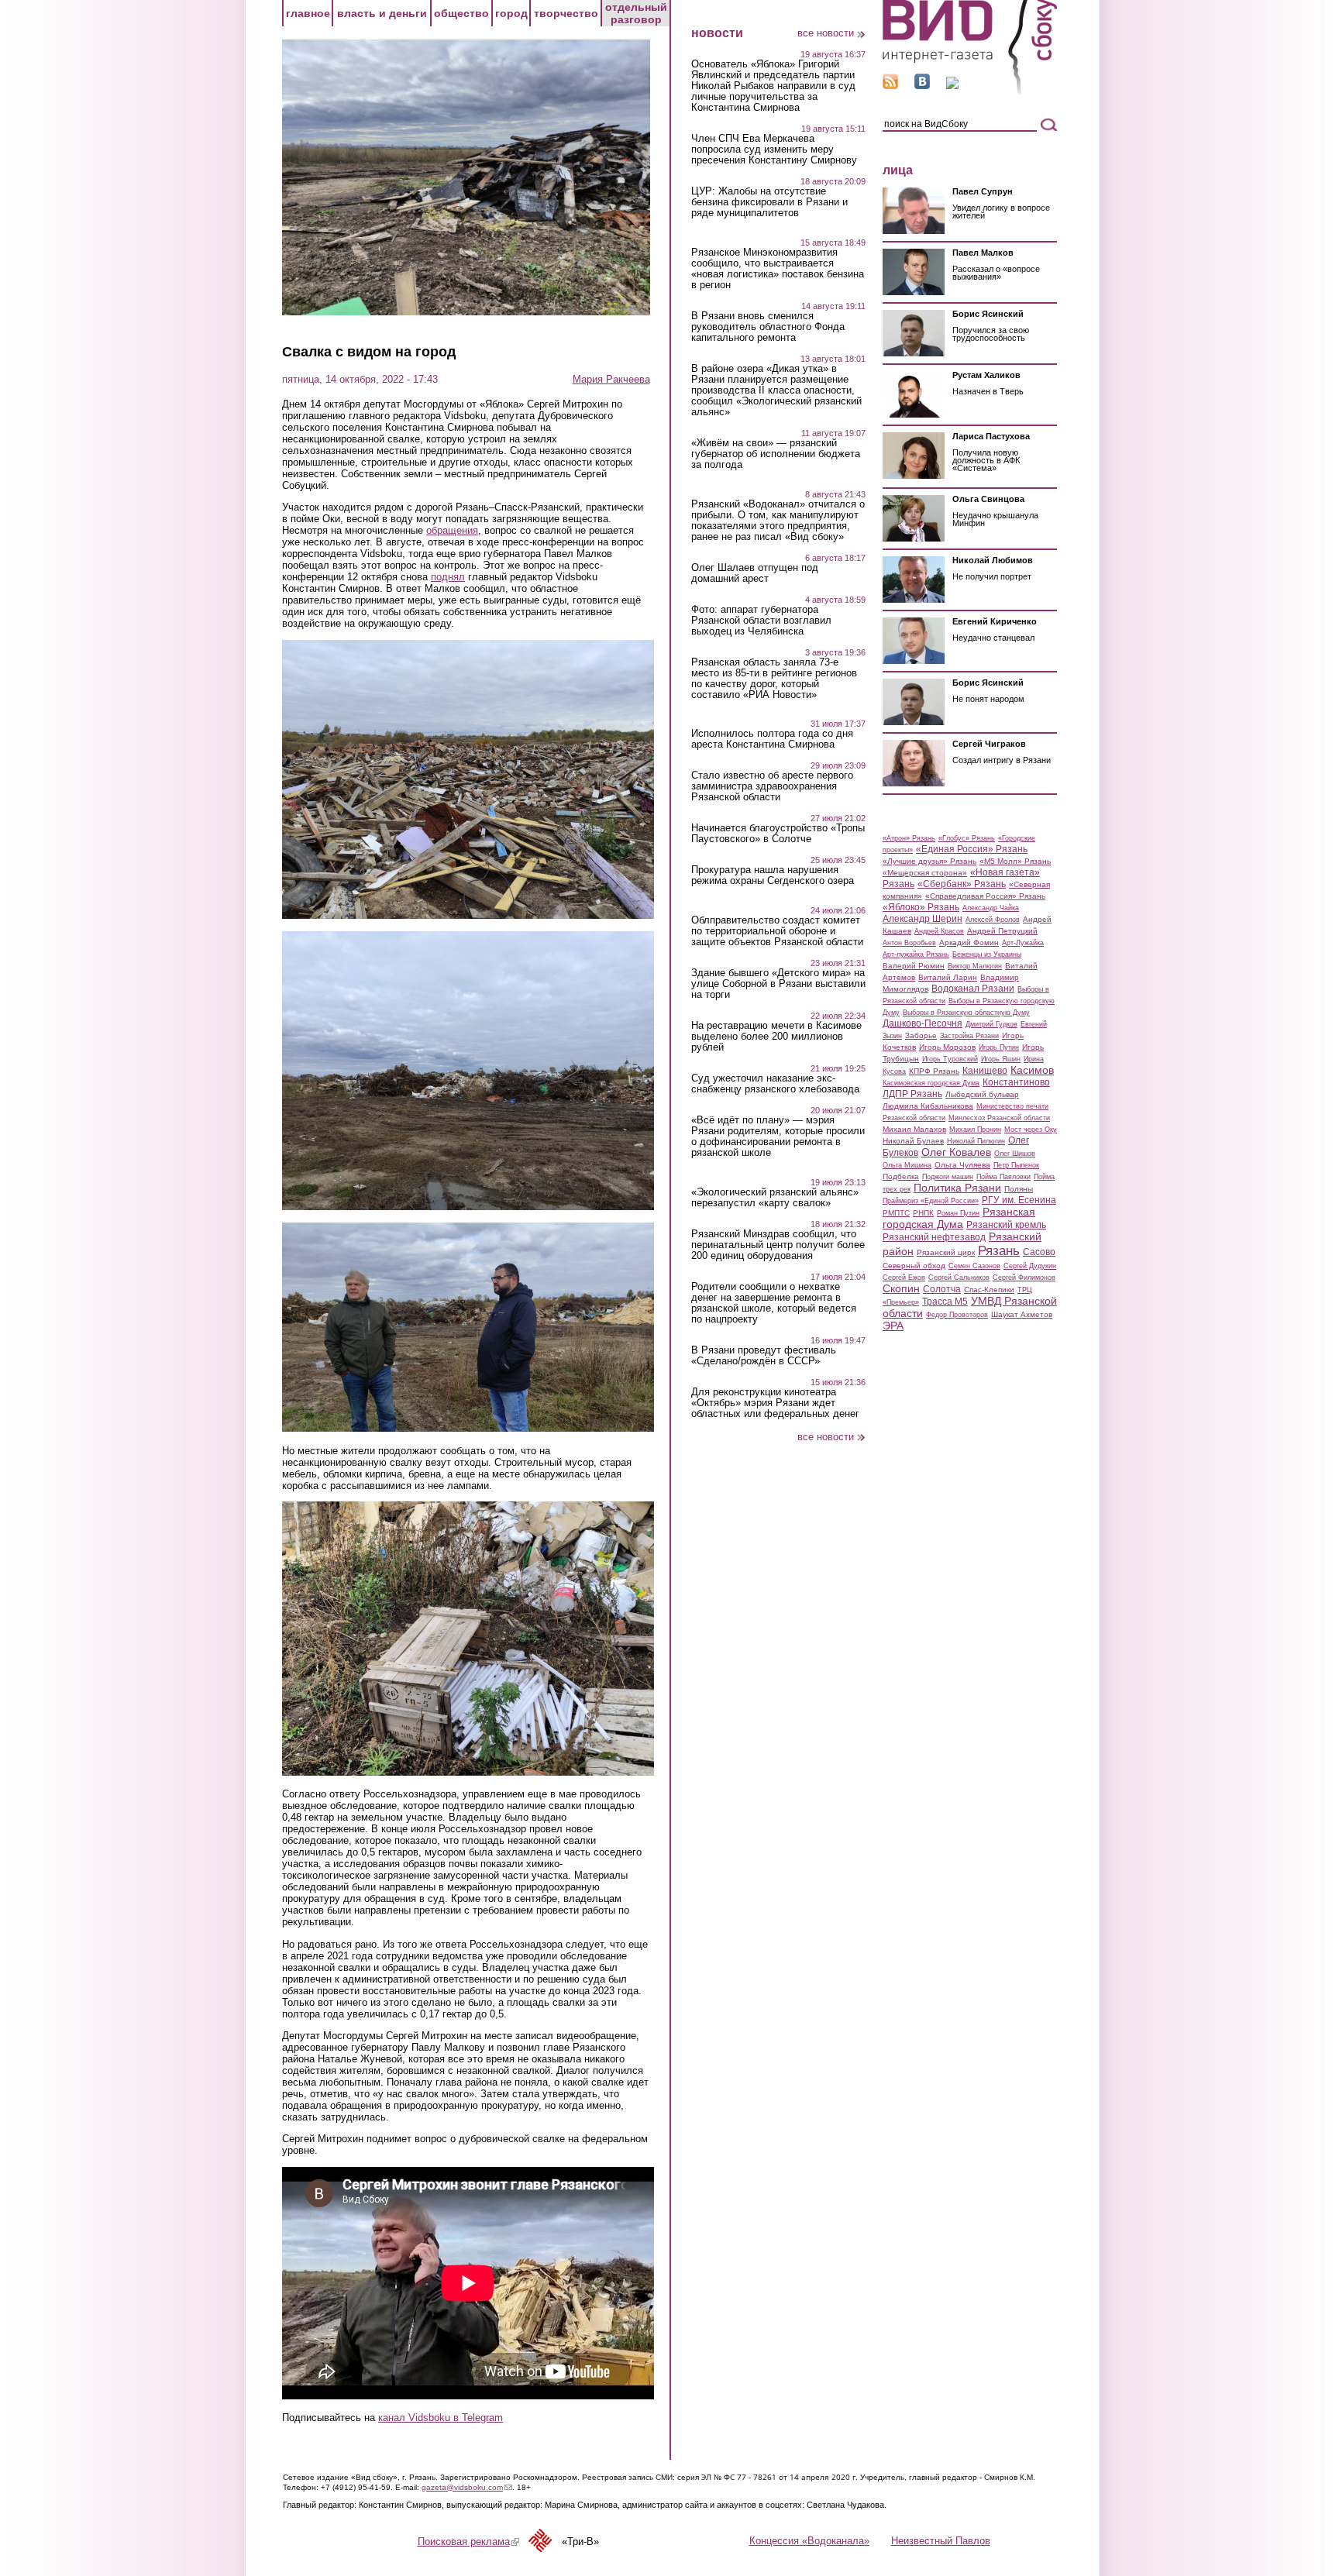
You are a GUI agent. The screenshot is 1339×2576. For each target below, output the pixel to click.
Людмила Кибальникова (928, 1106)
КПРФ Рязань (934, 1071)
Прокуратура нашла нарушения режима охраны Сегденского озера (773, 875)
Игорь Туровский (950, 1059)
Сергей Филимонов (1024, 1278)
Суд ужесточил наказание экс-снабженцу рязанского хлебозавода (775, 1084)
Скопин (901, 1288)
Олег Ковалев (956, 1152)
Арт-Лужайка (1023, 943)
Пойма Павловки (1003, 1177)
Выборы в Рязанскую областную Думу (966, 1013)
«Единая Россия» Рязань (972, 849)
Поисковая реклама (468, 2542)
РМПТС (896, 1213)
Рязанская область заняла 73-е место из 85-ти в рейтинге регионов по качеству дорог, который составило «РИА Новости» (774, 679)
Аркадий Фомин (969, 942)
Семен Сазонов (974, 1266)
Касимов (1032, 1070)
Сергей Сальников (959, 1278)
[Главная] (970, 92)
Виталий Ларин (948, 977)
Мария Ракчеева (611, 379)
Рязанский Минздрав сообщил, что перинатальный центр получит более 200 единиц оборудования (778, 1245)
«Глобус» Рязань (967, 838)
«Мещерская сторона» (925, 873)
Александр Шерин (922, 919)
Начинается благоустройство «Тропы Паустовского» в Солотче (778, 834)
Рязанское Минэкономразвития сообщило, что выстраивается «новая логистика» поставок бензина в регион (778, 269)
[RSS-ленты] (890, 86)
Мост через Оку (1031, 1130)
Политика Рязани (957, 1188)
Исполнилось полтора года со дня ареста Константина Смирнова (772, 739)
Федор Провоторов (957, 1315)
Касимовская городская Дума (931, 1083)
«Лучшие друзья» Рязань (929, 861)
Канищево (985, 1071)
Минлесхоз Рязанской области (999, 1118)
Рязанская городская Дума (959, 1218)
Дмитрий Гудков (991, 1024)
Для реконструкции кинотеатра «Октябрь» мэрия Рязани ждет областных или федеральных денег (775, 1403)
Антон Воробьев (909, 943)
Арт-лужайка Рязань (916, 954)
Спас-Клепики (989, 1290)
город (511, 13)
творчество (566, 13)
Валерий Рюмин (914, 966)
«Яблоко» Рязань (921, 907)
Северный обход (914, 1266)
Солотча (942, 1289)
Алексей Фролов (993, 920)
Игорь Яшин (1001, 1059)
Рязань (999, 1250)
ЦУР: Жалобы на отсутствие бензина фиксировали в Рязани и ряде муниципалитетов (769, 202)
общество (461, 13)
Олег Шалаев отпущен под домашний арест (755, 573)
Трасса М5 (945, 1302)
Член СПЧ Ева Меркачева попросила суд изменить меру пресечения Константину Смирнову (774, 150)
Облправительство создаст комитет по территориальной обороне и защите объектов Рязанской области (777, 931)
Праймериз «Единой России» (931, 1201)
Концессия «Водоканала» (809, 2541)
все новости (826, 33)
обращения (452, 530)
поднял (448, 577)
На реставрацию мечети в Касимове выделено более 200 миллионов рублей (776, 1037)
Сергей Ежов (904, 1278)
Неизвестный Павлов (941, 2541)
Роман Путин (958, 1213)
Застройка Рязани (969, 1036)
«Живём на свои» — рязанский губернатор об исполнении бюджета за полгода (776, 454)
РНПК (923, 1213)
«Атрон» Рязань (909, 838)
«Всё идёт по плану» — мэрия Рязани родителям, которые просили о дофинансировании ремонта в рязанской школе (778, 1137)
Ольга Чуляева (962, 1165)
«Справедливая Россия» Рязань (985, 896)
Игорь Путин (999, 1047)
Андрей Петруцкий (1002, 931)
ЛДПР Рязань (912, 1094)
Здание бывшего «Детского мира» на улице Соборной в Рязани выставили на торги (778, 984)
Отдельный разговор (636, 13)
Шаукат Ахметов (1022, 1314)
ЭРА (893, 1326)
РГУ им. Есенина (1019, 1200)
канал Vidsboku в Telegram (441, 2418)
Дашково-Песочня (922, 1023)
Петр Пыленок (1016, 1165)
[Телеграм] (952, 86)
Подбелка (901, 1176)
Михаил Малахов (914, 1129)
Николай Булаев (913, 1141)
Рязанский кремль (1006, 1225)
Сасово (1039, 1252)
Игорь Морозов (947, 1047)
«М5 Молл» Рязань (1015, 861)
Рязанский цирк (946, 1252)
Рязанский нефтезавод (934, 1237)
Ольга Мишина (907, 1165)
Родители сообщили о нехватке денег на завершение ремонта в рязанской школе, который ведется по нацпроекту (774, 1303)
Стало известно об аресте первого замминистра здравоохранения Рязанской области (772, 786)
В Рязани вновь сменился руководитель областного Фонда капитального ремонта (768, 327)
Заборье (921, 1035)
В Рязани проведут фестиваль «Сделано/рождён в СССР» (764, 1356)
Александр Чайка (991, 908)
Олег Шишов (1015, 1154)
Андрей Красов (939, 931)
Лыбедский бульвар (982, 1094)
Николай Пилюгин (976, 1141)
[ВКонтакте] (922, 86)
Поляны (1019, 1189)
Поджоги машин (948, 1177)
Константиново (1016, 1082)
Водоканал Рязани (973, 989)
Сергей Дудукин (1030, 1266)
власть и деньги (382, 13)
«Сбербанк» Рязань (962, 884)
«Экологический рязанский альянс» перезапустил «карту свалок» (775, 1198)
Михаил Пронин (975, 1130)
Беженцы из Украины (987, 954)
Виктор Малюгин (975, 966)
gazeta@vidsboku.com (467, 2487)
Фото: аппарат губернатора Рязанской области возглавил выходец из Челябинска (761, 621)
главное (308, 13)
